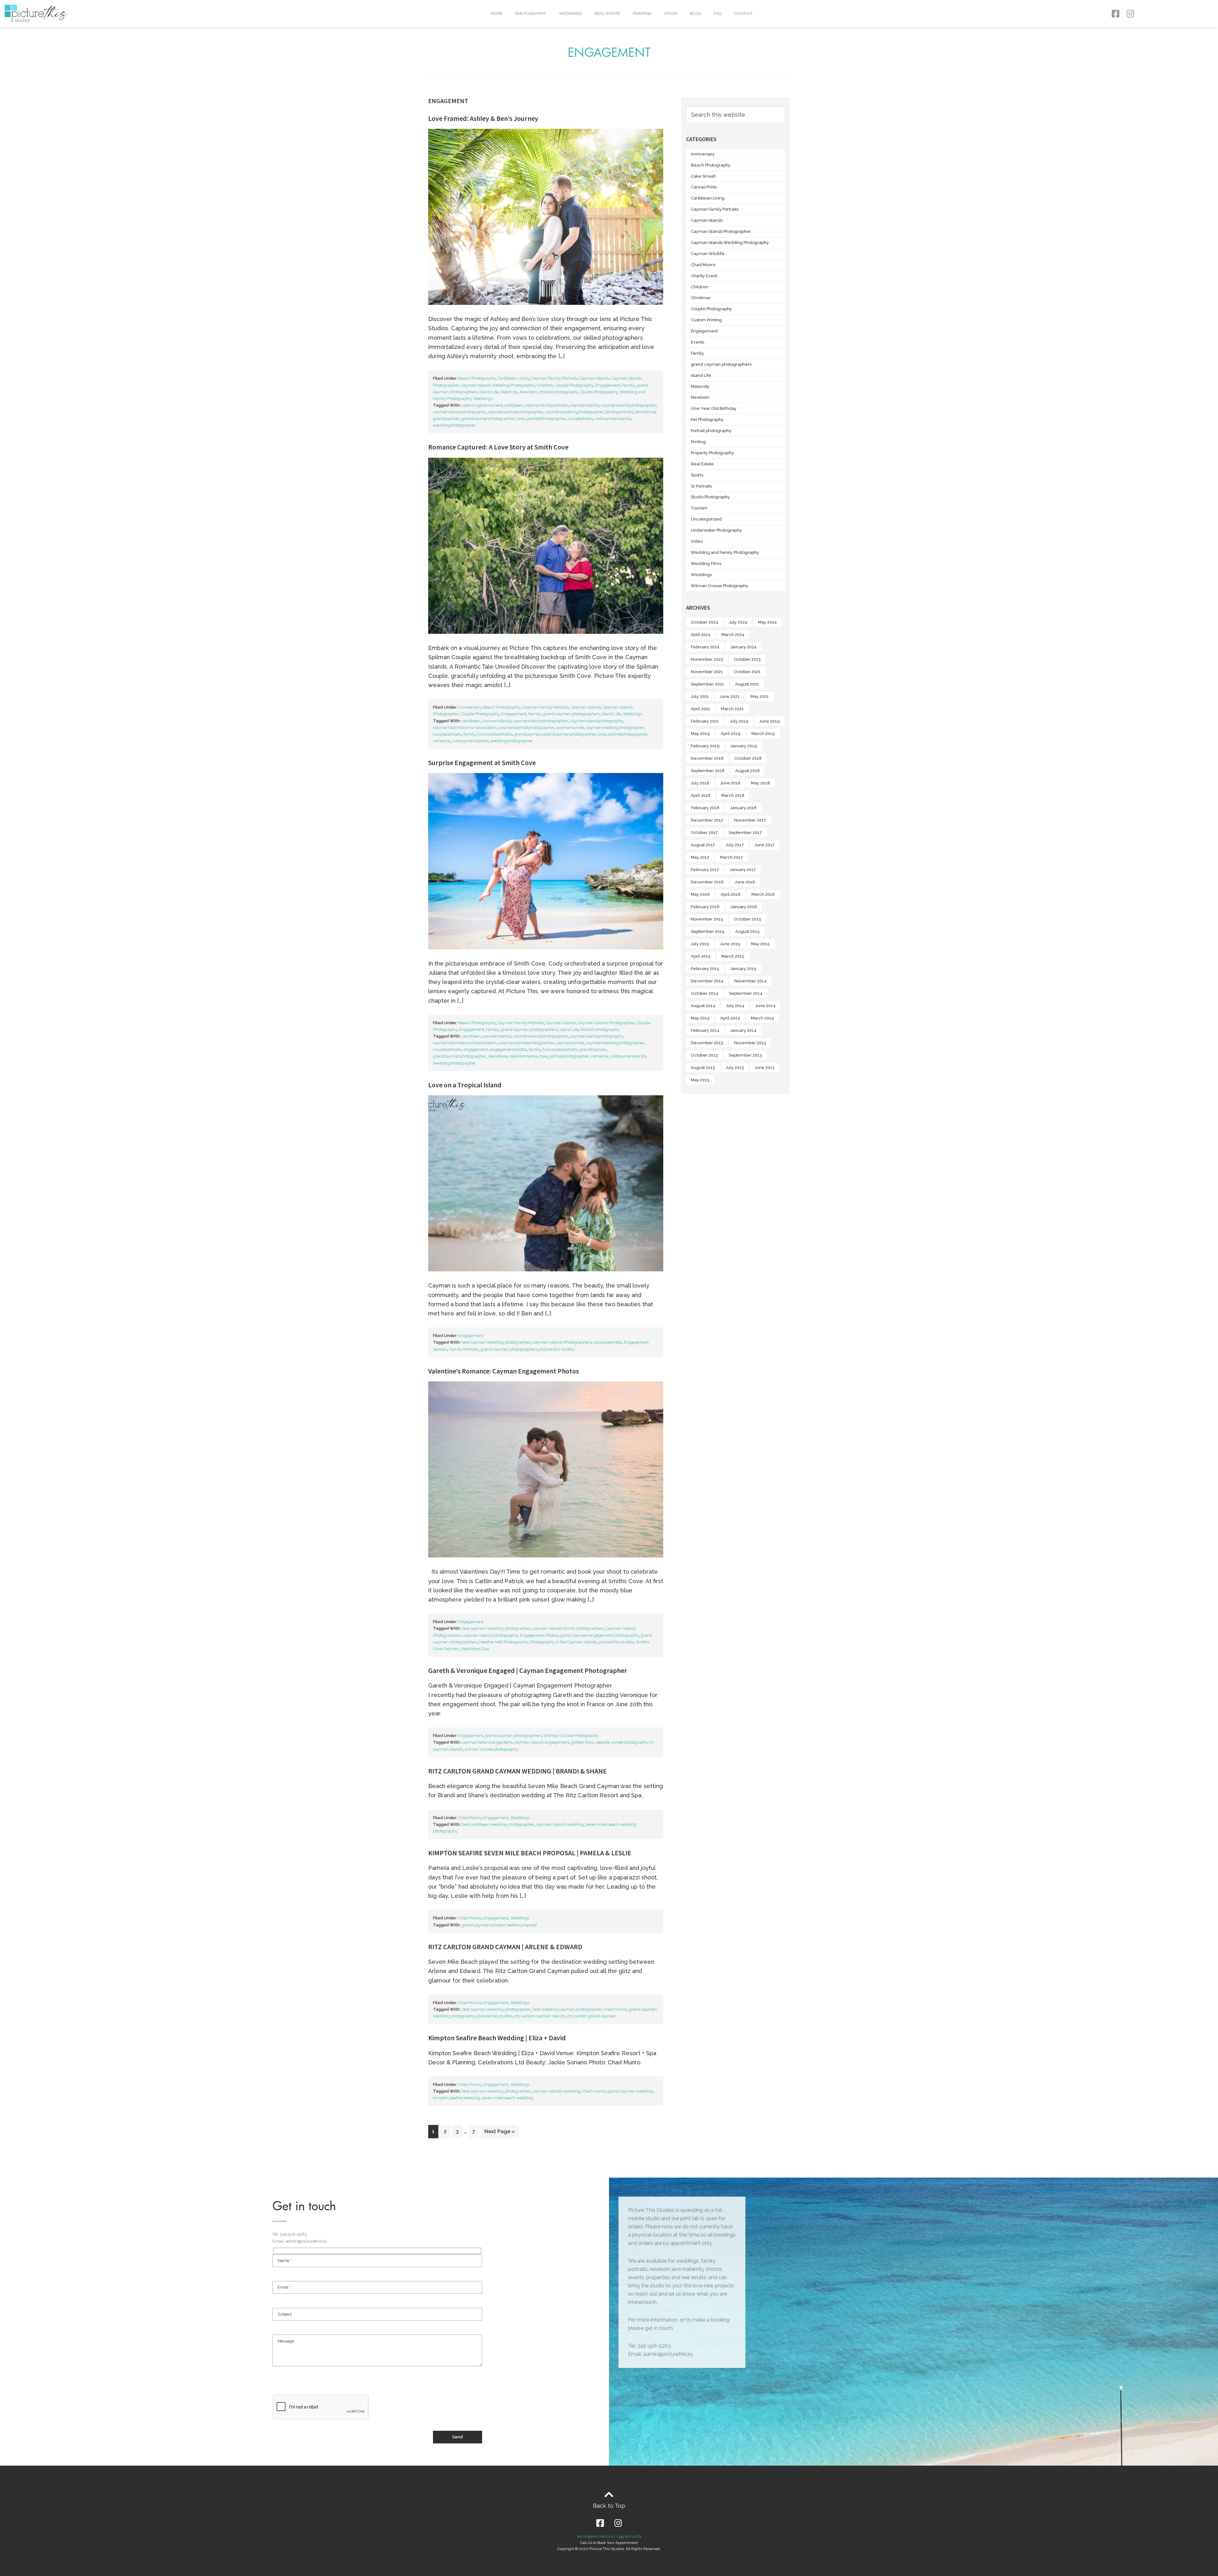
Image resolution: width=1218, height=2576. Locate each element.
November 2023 (707, 659)
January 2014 (743, 1030)
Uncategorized (706, 519)
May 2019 (700, 734)
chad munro (615, 2009)
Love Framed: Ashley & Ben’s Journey (483, 118)
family (469, 734)
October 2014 (704, 993)
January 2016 (744, 907)
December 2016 (707, 882)
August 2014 (703, 1006)
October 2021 (747, 672)
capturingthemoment (482, 405)
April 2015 (701, 956)
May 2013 (700, 1080)
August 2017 (703, 845)
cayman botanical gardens (487, 1742)
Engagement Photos (539, 1635)
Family (629, 385)
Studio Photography (599, 392)
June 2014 (765, 1006)
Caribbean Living (514, 378)
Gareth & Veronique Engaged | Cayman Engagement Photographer (528, 1670)
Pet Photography (707, 420)
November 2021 (707, 672)
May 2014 (700, 1018)
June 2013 (765, 1068)
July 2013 (735, 1068)
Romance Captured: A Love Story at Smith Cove (498, 447)
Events (697, 342)
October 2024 (704, 622)
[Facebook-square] (1115, 13)
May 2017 (700, 857)
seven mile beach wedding (507, 2098)
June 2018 (730, 783)
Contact (743, 13)
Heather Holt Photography (504, 1642)
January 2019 (744, 746)
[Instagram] (1130, 13)
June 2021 (730, 696)
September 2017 (745, 832)
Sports (697, 475)
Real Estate (607, 13)
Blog (695, 13)
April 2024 (701, 635)
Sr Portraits (701, 486)
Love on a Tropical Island (465, 1085)
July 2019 (739, 721)
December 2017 (707, 820)
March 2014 (762, 1018)
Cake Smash (703, 176)
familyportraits (619, 412)
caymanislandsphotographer (629, 405)
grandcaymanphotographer (488, 419)
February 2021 (705, 721)
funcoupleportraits (495, 734)
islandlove (498, 1056)
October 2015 (748, 919)
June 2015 (730, 944)
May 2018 (760, 783)
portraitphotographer (546, 419)
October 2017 (704, 832)
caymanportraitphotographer (516, 412)
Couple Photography (574, 385)
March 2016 (763, 894)
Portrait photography (559, 392)
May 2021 (760, 696)
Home (497, 13)
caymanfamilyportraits (547, 405)
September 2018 (708, 771)
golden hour (583, 1742)
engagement (476, 1049)
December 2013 (707, 1043)
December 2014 (707, 981)
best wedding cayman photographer (567, 2009)
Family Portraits (464, 1349)
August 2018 (747, 771)
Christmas (701, 298)
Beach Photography (477, 378)
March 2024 (733, 635)
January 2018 (743, 808)
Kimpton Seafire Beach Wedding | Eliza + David (497, 2038)
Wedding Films (706, 564)
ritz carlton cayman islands (540, 2016)
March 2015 (733, 956)
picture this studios (557, 1349)
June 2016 (745, 882)
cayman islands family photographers (568, 1628)
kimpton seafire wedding (456, 2098)
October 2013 (704, 1055)
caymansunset (570, 728)
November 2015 (707, 919)
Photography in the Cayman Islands (563, 1642)
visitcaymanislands (613, 419)
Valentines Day (475, 1649)
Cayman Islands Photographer (606, 1023)
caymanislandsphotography (460, 412)
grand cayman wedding (630, 2091)
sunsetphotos (581, 419)
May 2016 (700, 894)
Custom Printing (706, 320)
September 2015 (708, 931)
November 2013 (750, 1043)
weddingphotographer (454, 425)
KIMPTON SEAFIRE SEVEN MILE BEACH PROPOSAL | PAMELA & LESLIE (530, 1853)
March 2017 (731, 857)
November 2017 (750, 820)
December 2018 (707, 758)
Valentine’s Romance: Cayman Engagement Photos (504, 1371)
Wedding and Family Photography (725, 552)
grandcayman (446, 419)
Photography (531, 13)
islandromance (523, 1056)
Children (545, 385)
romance (442, 741)
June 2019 (770, 721)
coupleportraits (447, 734)
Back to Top (609, 2506)
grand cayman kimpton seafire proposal (499, 1925)
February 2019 (705, 746)
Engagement (608, 385)
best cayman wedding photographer (496, 1342)
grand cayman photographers (571, 714)
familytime (645, 412)
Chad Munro (470, 1818)
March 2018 (733, 795)
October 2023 (747, 659)
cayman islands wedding (560, 1824)
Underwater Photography (716, 530)
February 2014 (705, 1030)
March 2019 (763, 734)
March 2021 (732, 709)
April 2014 (730, 1018)
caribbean (514, 405)
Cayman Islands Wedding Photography (498, 385)
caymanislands (585, 405)
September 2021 (707, 684)
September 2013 (745, 1055)
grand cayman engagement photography (599, 1635)
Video (697, 541)
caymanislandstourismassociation (465, 728)
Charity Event (704, 276)
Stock (671, 13)
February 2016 (705, 907)
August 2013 (703, 1068)
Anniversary (470, 707)
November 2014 (750, 981)
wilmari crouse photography (491, 1749)
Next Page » (499, 2130)
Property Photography (712, 453)
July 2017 (735, 845)
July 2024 (738, 622)
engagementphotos (508, 1049)
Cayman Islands (595, 378)
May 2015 (760, 944)
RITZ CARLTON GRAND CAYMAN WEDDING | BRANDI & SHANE (517, 1771)
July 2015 (700, 944)
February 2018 (705, 808)
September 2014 (746, 993)
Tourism (699, 508)
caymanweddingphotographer (574, 412)
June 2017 (765, 845)
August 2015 (747, 931)
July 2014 (735, 1006)
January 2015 (743, 969)
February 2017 (705, 870)
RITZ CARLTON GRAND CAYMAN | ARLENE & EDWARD (505, 1947)
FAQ (718, 13)
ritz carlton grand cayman (592, 2016)
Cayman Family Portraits (554, 378)
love (521, 419)
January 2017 (743, 870)
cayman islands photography (490, 1635)
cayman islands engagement (541, 1742)
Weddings (570, 13)
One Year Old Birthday (714, 408)
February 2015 (705, 969)
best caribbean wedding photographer (498, 1824)
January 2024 (743, 647)
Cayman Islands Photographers (562, 1342)
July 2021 (700, 696)
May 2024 (767, 622)
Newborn (529, 392)
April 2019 (731, 734)
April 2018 (701, 795)
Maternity (509, 392)
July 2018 (700, 783)
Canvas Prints (704, 187)
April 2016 (731, 894)
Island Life (489, 392)
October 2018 (748, 758)
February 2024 (705, 647)
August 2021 (747, 684)
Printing (642, 13)
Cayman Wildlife (708, 254)
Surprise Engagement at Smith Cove (482, 763)
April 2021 (701, 709)
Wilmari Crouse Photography (571, 1736)
